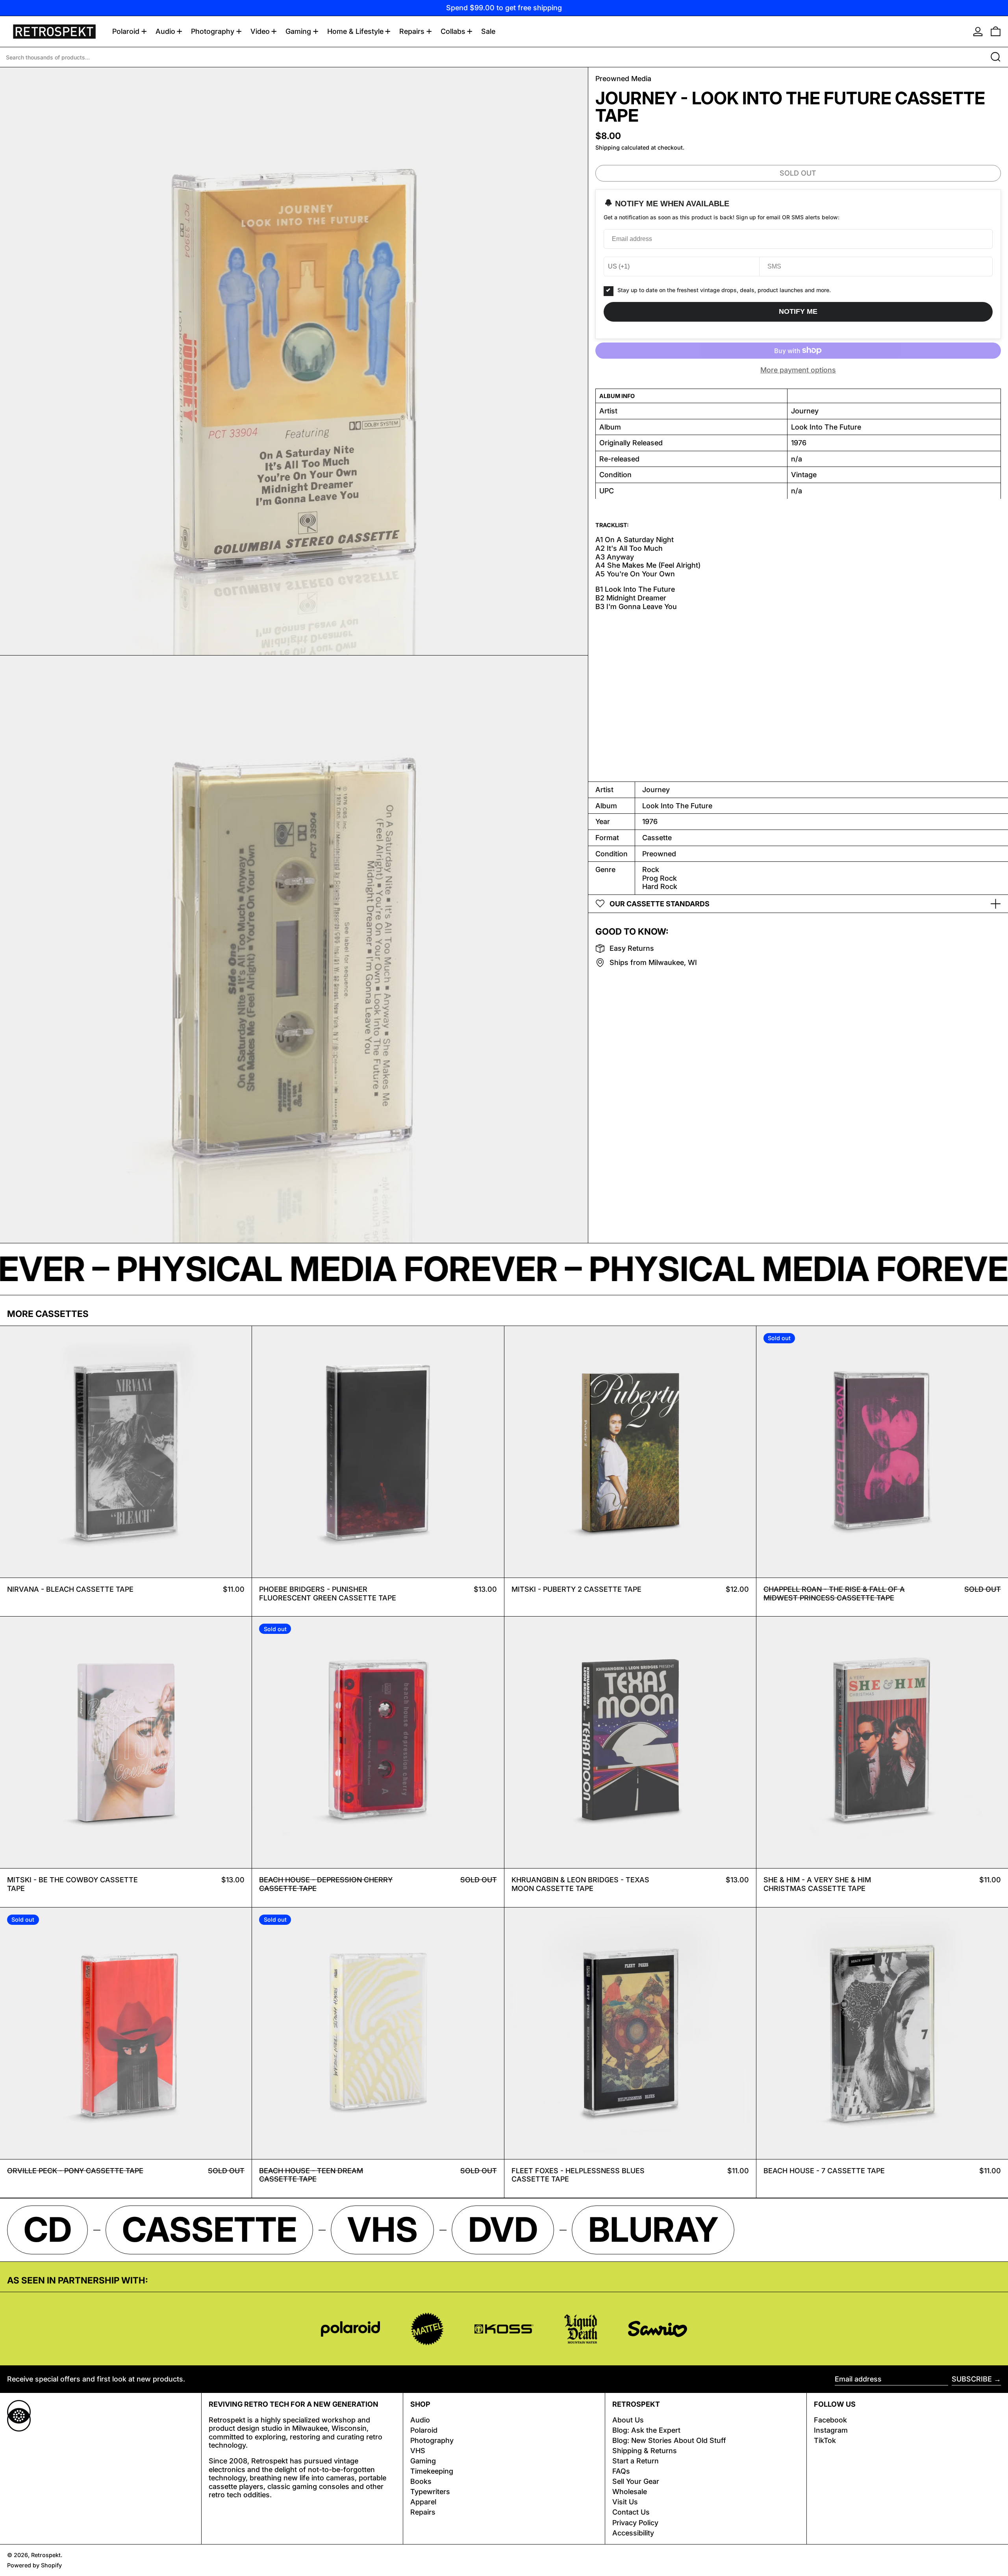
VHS (418, 2451)
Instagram (831, 2430)
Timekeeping (432, 2471)
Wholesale (630, 2492)
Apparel (423, 2502)
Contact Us (631, 2512)
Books (421, 2481)
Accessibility (633, 2533)
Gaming (423, 2461)
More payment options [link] (798, 370)
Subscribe (972, 2379)
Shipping (608, 147)
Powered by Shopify (34, 2565)
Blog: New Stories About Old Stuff (669, 2440)
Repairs (423, 2512)
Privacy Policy (635, 2523)
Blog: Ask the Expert (646, 2430)
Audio (420, 2420)
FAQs (621, 2471)
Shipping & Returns (645, 2451)
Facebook (830, 2420)
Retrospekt (46, 2555)
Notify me (798, 311)
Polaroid (424, 2430)
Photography (432, 2440)
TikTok (825, 2440)
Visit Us (625, 2502)
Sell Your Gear (636, 2481)
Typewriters (430, 2492)
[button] (996, 31)
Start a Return (636, 2461)
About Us (628, 2420)
